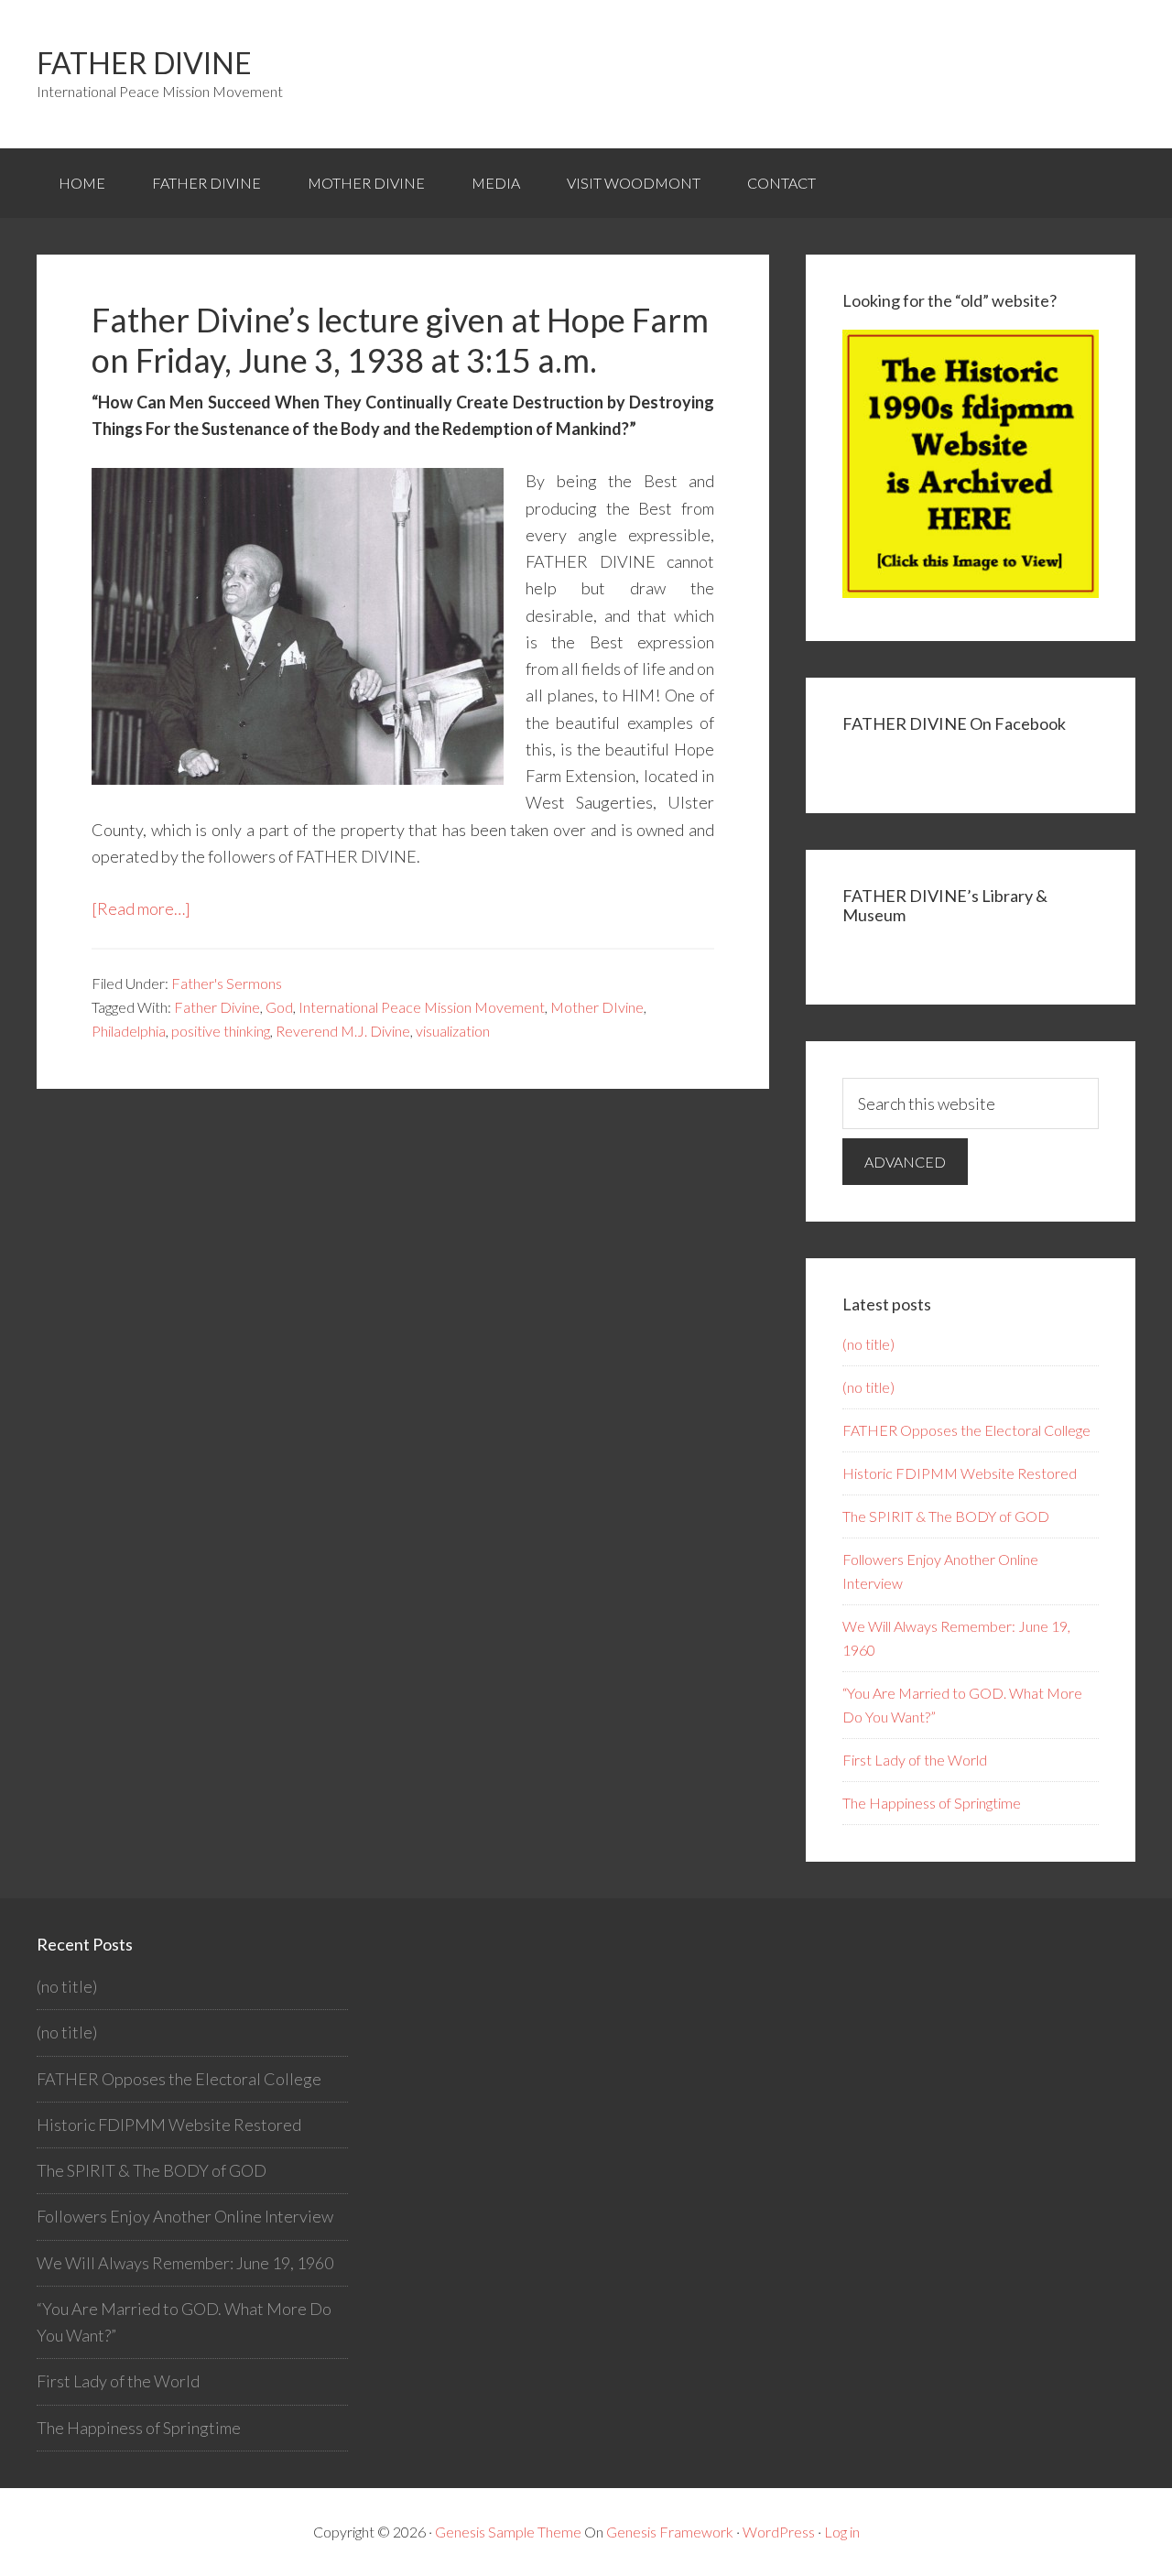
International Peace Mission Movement (422, 1007)
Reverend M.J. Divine (343, 1031)
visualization (453, 1031)
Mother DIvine (597, 1007)
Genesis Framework (670, 2532)
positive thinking (221, 1031)
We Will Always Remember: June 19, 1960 (185, 2263)
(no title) (868, 1344)
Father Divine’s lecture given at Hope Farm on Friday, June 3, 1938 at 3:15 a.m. (400, 339)
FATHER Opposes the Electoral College (966, 1430)
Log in (842, 2532)
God (279, 1007)
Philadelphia (129, 1031)
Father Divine (144, 63)
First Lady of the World (915, 1760)
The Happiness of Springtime (932, 1803)
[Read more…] (141, 908)
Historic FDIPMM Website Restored (960, 1473)
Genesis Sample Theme (508, 2532)
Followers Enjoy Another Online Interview (185, 2216)
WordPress (779, 2532)
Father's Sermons (227, 983)
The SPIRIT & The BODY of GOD (946, 1516)
